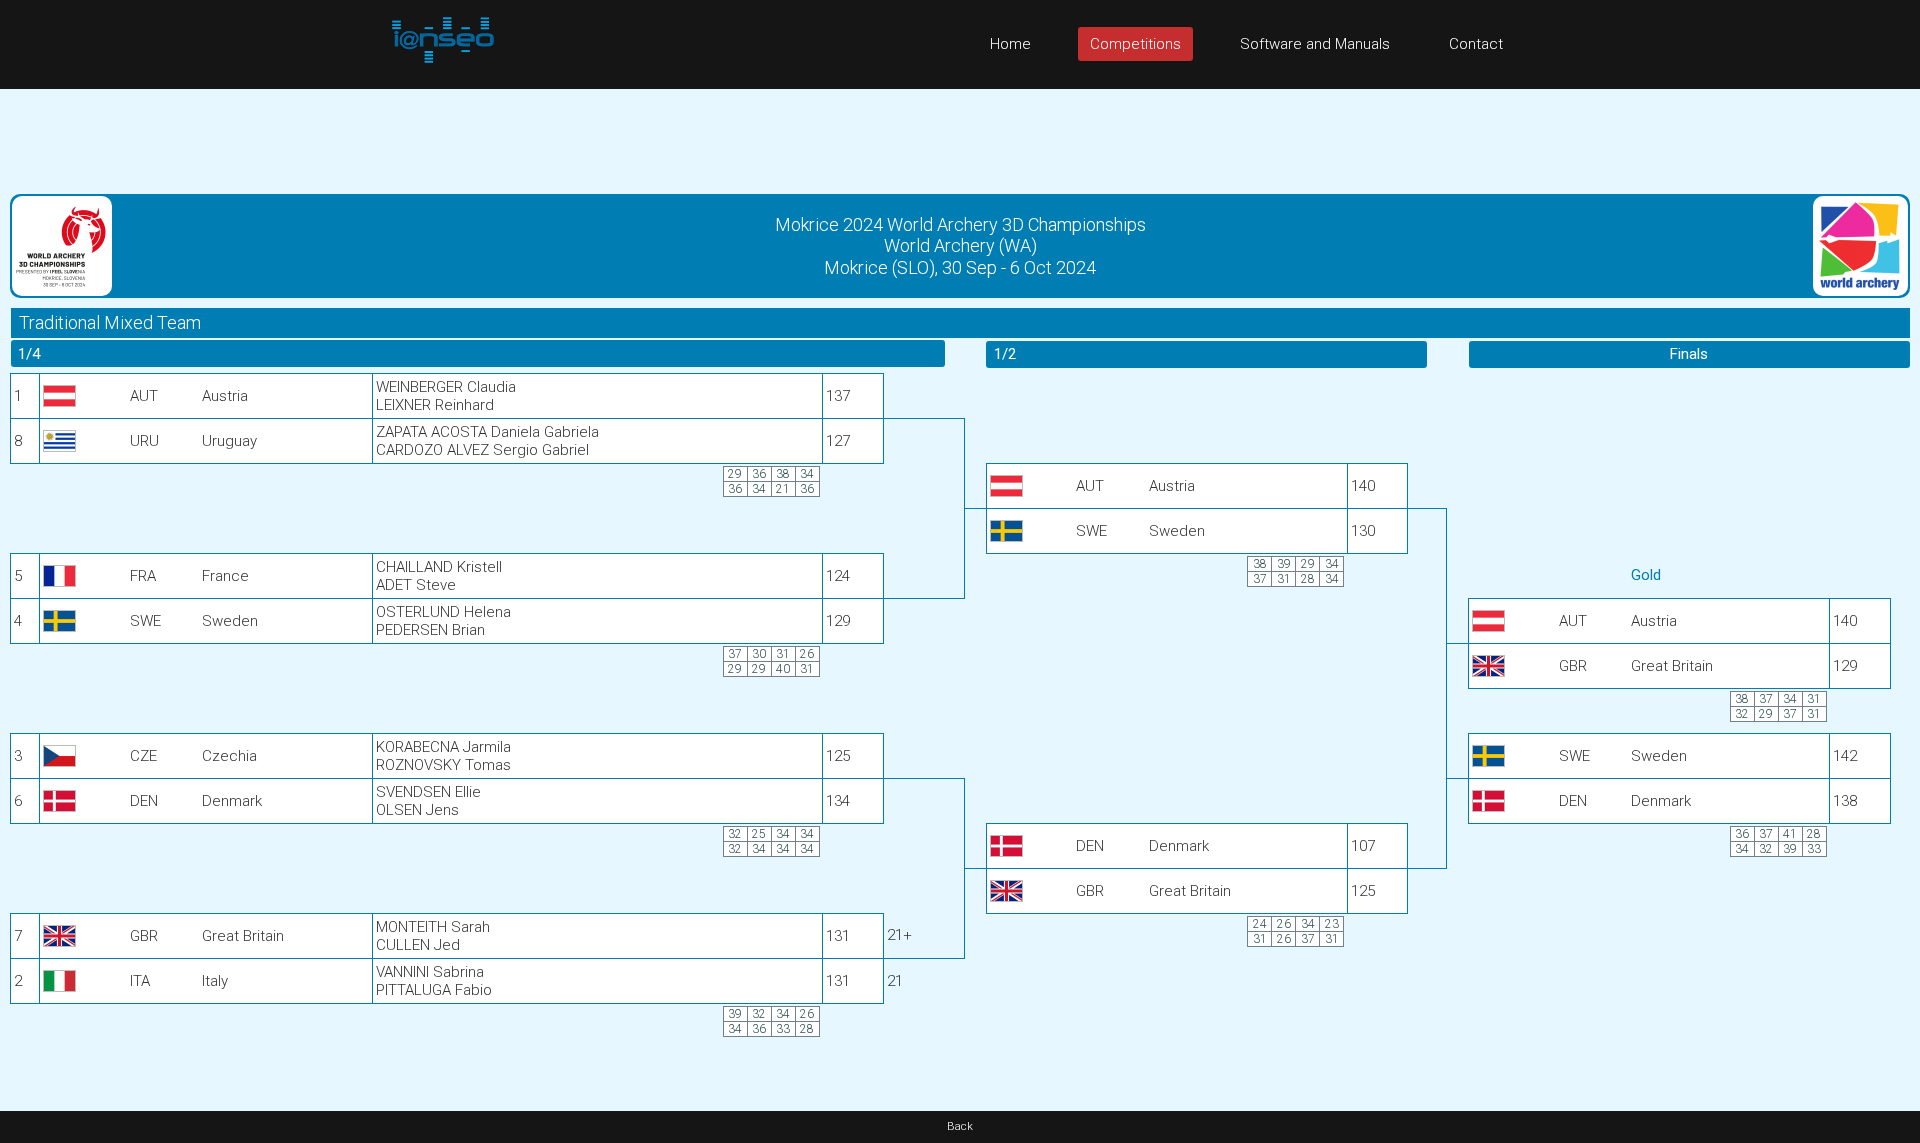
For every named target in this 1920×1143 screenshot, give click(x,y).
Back (960, 1126)
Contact (1476, 44)
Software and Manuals (1315, 44)
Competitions (1135, 44)
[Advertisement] (960, 134)
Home (1010, 44)
